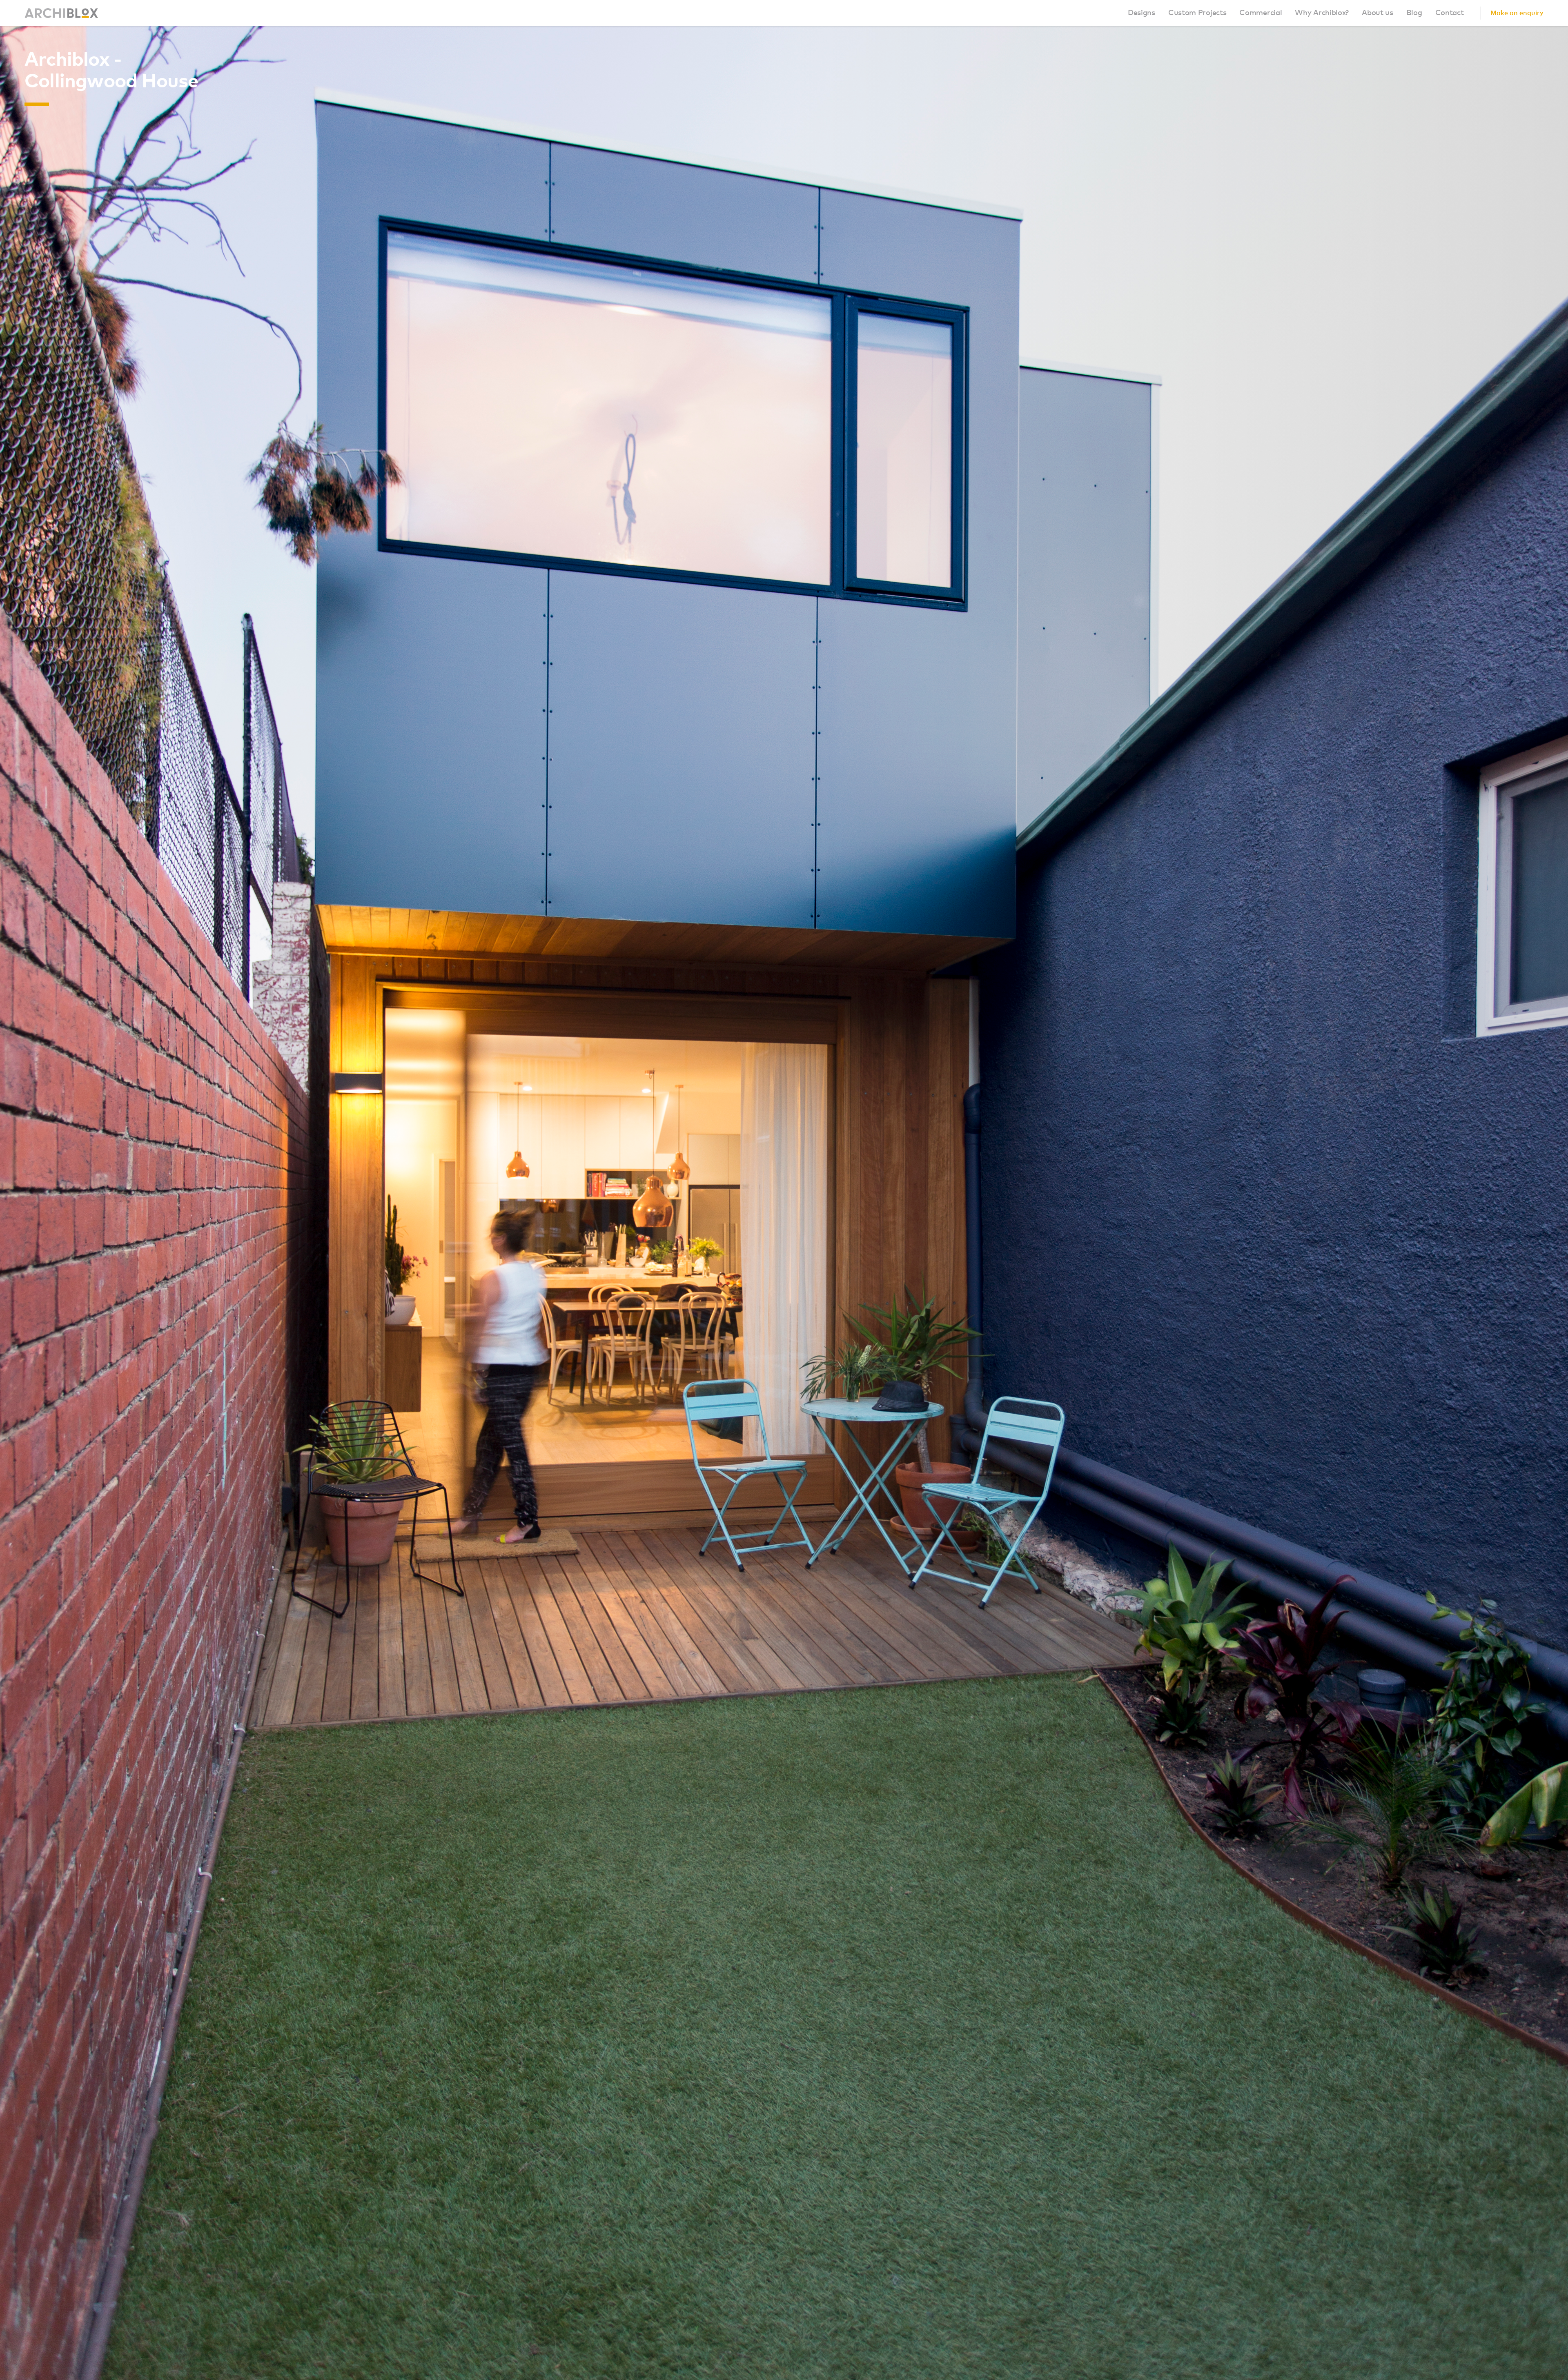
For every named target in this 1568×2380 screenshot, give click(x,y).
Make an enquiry (1517, 13)
